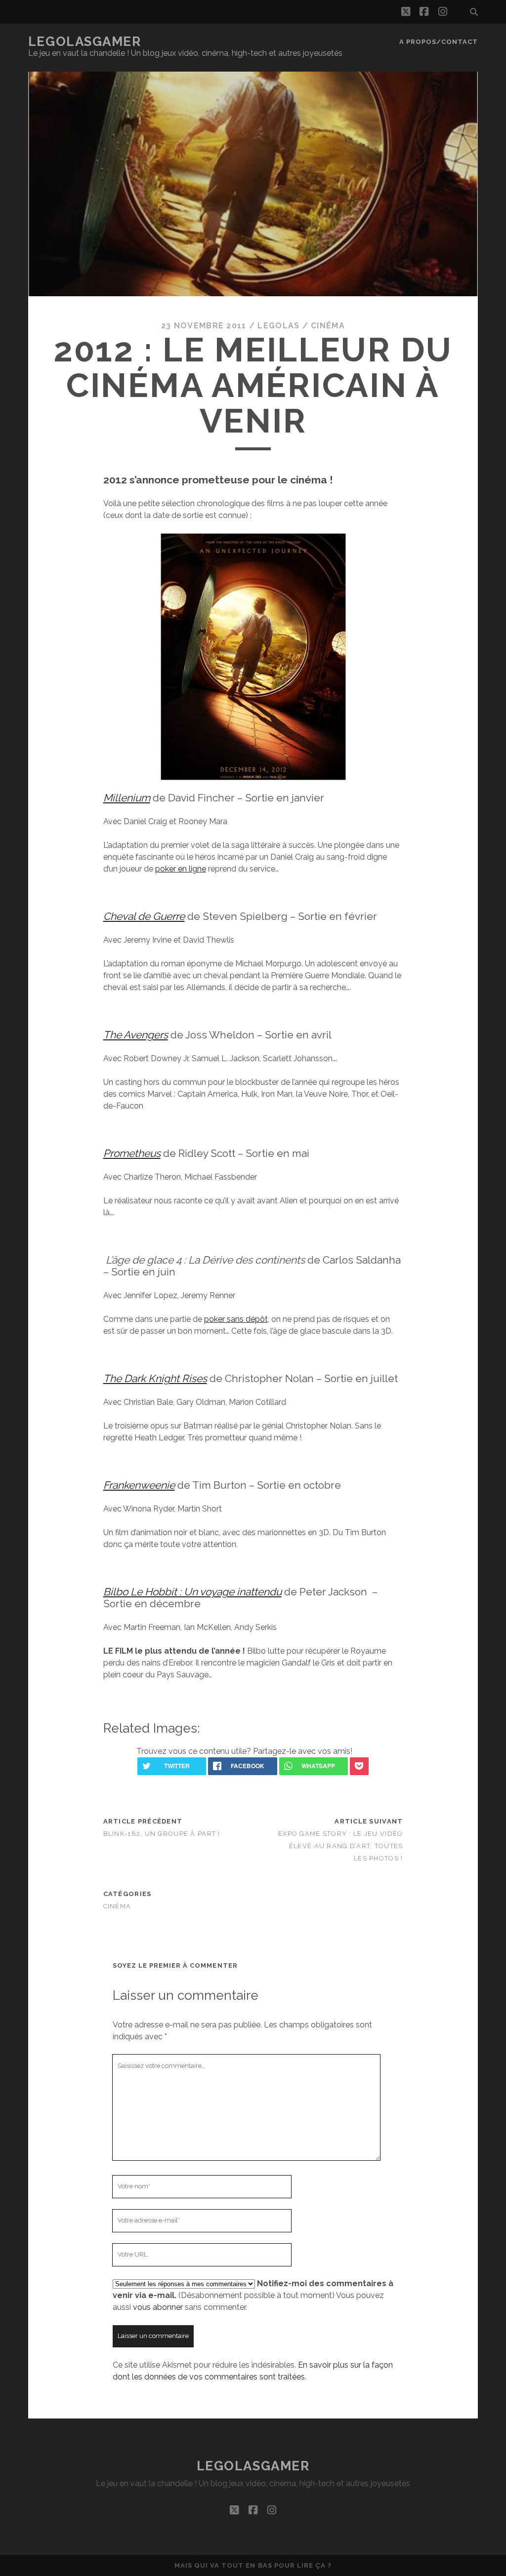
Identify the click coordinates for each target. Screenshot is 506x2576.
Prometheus (132, 1153)
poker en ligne (181, 869)
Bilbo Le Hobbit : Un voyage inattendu (192, 1592)
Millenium (127, 798)
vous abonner (158, 2307)
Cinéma (328, 326)
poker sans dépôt (236, 1319)
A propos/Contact (439, 42)
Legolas (278, 326)
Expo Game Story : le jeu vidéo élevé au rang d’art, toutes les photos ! (340, 1846)
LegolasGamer (85, 41)
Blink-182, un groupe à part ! (162, 1834)
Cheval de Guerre (144, 916)
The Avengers (136, 1035)
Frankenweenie (139, 1485)
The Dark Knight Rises (155, 1378)
